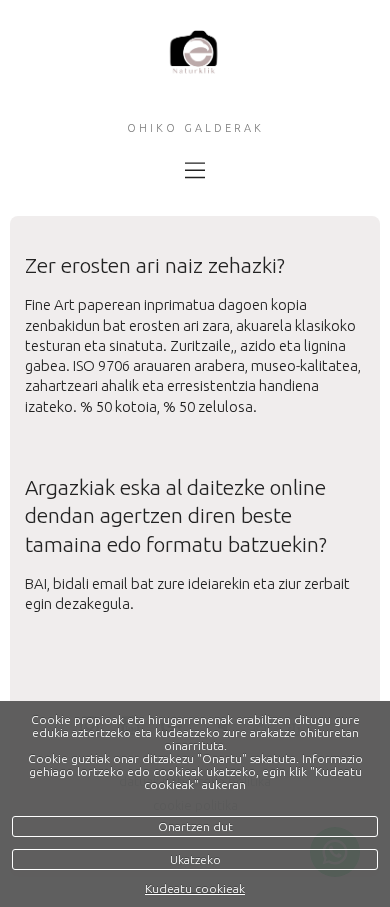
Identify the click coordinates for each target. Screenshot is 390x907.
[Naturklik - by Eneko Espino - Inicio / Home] (194, 69)
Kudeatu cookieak (195, 888)
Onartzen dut (195, 826)
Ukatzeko (195, 859)
